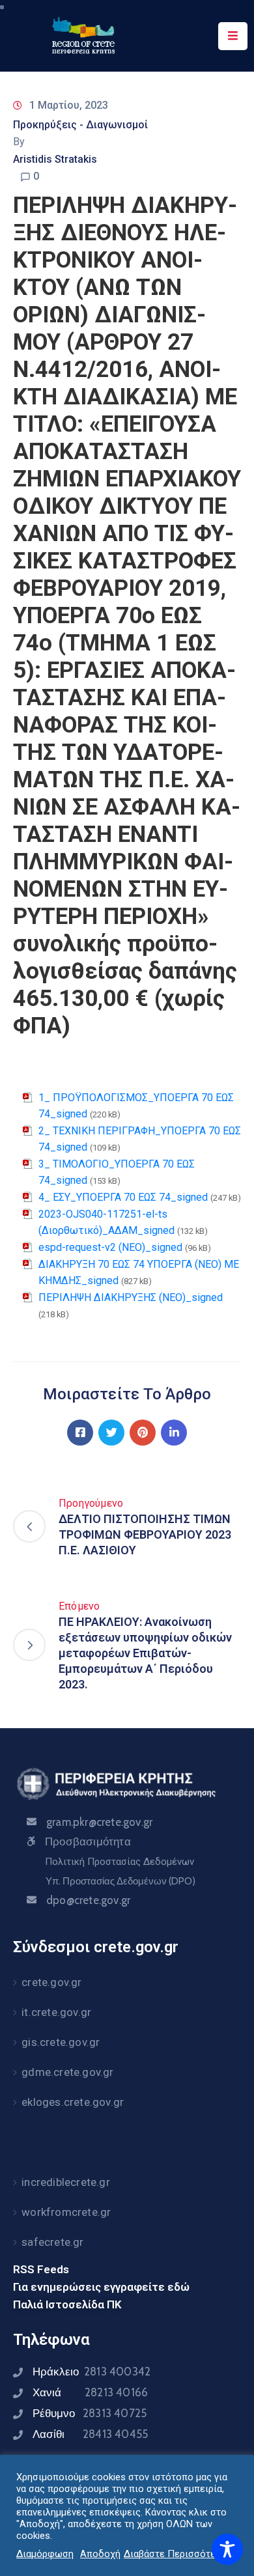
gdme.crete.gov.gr (67, 2072)
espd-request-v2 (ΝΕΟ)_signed (110, 1247)
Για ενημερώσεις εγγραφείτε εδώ (101, 2287)
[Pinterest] (143, 1433)
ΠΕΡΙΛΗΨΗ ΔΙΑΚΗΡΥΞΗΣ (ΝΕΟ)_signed (131, 1297)
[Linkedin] (174, 1433)
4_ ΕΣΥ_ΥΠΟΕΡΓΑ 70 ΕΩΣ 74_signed (123, 1197)
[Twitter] (111, 1433)
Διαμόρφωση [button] (45, 2554)
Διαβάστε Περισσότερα (175, 2554)
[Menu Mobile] (233, 36)
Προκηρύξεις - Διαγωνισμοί (80, 125)
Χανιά (90, 2392)
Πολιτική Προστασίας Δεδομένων (120, 1862)
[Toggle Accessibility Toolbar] (227, 2549)
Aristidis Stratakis (55, 159)
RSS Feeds (41, 2269)
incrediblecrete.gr (66, 2182)
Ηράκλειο (92, 2372)
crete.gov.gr (51, 1982)
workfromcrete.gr (66, 2212)
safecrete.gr (52, 2242)
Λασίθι (90, 2434)
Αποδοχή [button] (100, 2554)
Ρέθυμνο (90, 2413)
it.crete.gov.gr (56, 2012)
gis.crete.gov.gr (61, 2042)
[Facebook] (80, 1433)
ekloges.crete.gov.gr (73, 2102)
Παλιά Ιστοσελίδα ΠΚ (67, 2304)
